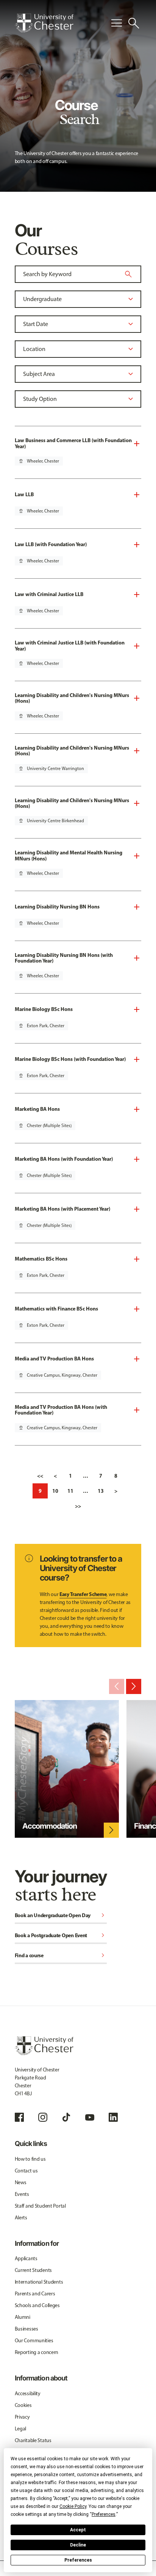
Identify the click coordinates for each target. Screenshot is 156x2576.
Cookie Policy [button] (73, 2506)
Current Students (34, 2270)
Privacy (22, 2417)
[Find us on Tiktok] (66, 2117)
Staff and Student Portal (40, 2206)
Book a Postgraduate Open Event (61, 1936)
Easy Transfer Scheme (83, 1594)
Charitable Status (33, 2440)
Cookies (23, 2405)
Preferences (78, 2560)
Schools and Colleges (37, 2305)
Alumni (23, 2317)
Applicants (26, 2258)
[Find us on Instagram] (43, 2117)
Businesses (27, 2329)
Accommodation (50, 1826)
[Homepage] (44, 23)
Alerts (21, 2218)
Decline (78, 2545)
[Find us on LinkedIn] (113, 2117)
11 (70, 1491)
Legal (21, 2429)
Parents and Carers (35, 2294)
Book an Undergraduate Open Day (61, 1916)
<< (40, 1476)
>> (78, 1506)
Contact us (26, 2171)
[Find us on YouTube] (90, 2117)
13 (101, 1491)
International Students (39, 2282)
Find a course (61, 1956)
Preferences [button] (104, 2514)
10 (55, 1491)
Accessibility (28, 2394)
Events (22, 2194)
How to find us (30, 2159)
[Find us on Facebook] (19, 2117)
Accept (78, 2530)
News (21, 2182)
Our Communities (34, 2341)
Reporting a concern (37, 2352)
